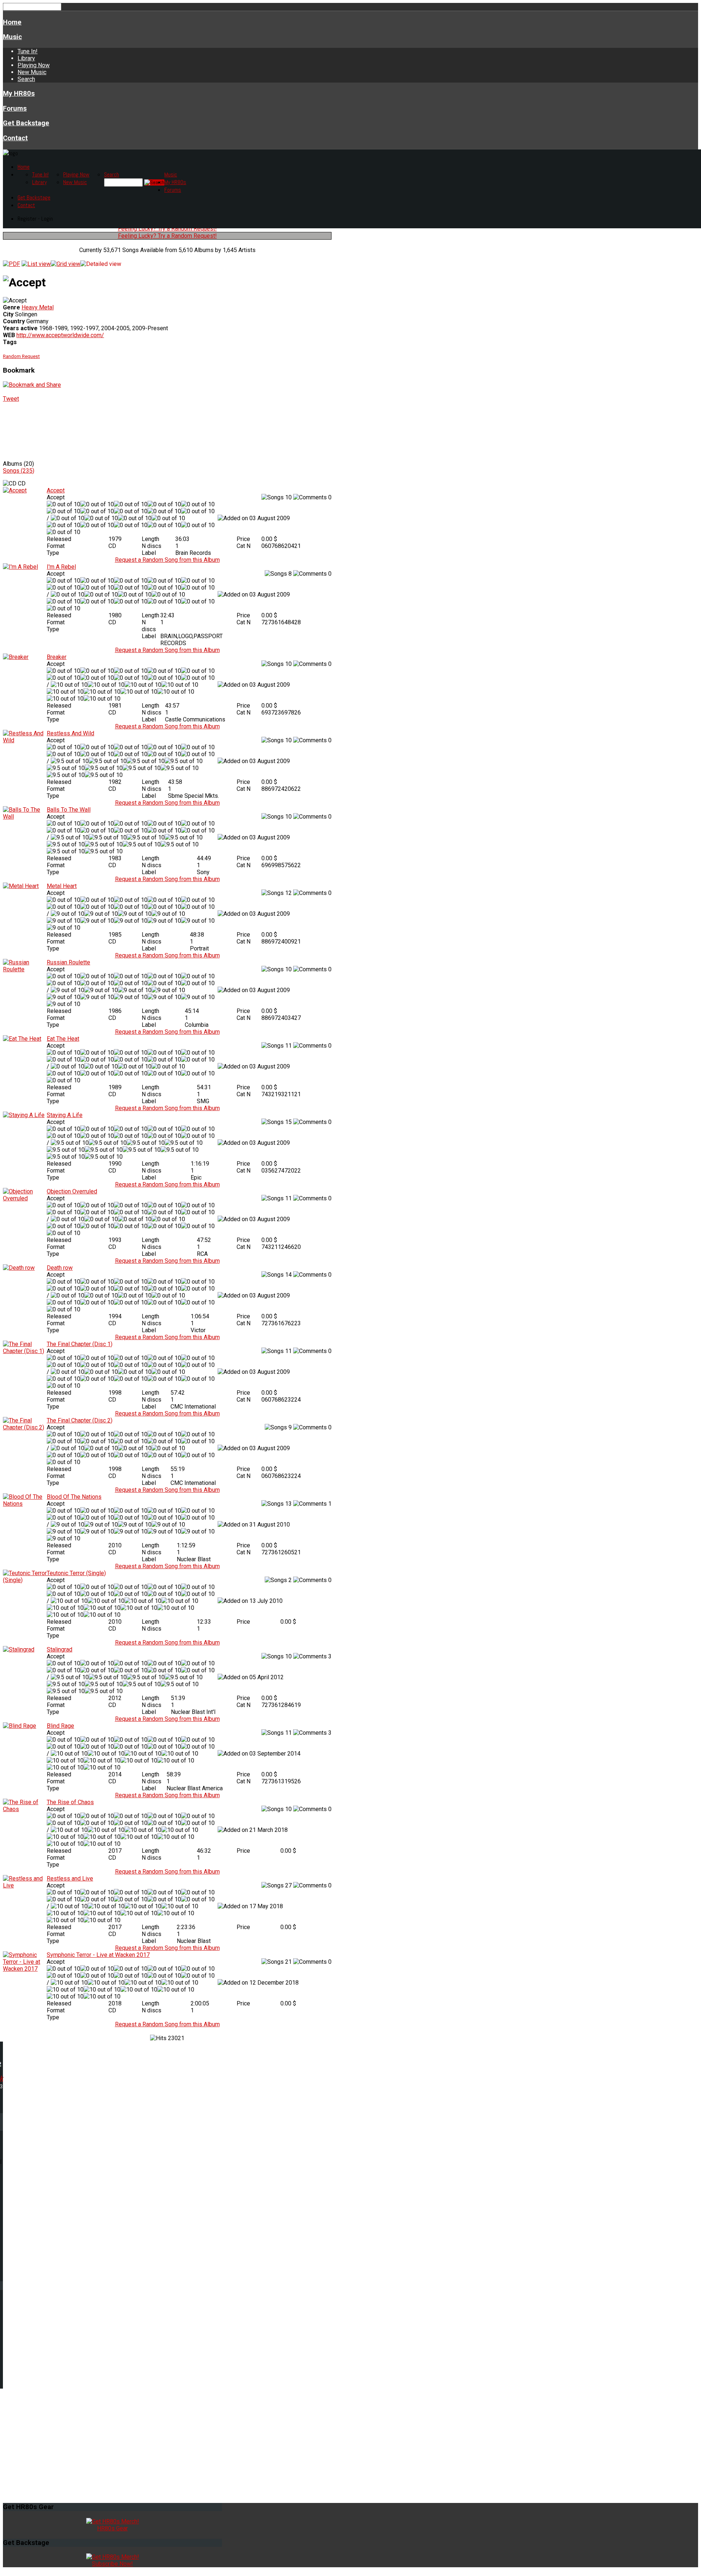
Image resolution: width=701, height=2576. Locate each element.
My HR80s (19, 94)
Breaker (57, 657)
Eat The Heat (63, 1039)
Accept (56, 490)
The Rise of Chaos (70, 1802)
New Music (32, 72)
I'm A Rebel (61, 567)
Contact (15, 138)
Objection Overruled (72, 1191)
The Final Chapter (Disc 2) (80, 1420)
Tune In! (28, 51)
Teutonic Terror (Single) (76, 1573)
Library (26, 58)
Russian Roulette (68, 962)
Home (12, 22)
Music (12, 37)
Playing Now (34, 65)
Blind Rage (60, 1726)
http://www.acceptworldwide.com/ (60, 335)
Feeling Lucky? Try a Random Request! (167, 228)
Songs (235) (19, 471)
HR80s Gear (112, 2528)
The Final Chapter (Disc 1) (80, 1344)
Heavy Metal (38, 307)
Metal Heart (62, 886)
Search (26, 79)
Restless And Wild (70, 733)
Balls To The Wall (69, 810)
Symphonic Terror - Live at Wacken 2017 (98, 1955)
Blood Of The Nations (74, 1497)
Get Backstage (26, 123)
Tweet (11, 399)
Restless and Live (70, 1878)
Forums (15, 108)
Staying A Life (65, 1115)
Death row (60, 1268)
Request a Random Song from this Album (167, 560)
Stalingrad (60, 1649)
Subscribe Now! (112, 2564)
